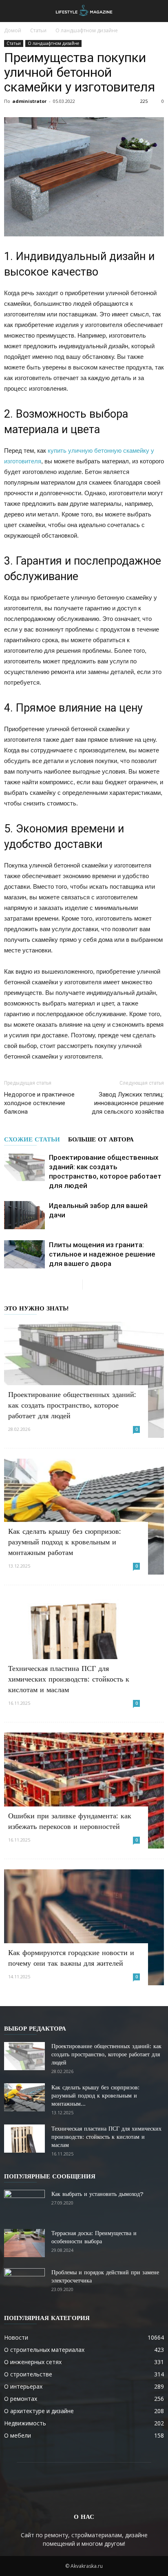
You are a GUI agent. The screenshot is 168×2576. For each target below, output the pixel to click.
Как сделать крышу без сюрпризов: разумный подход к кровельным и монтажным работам (65, 1542)
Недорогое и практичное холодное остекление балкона (39, 1103)
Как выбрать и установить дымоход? (97, 2194)
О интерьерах (23, 2386)
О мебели (18, 2435)
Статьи (38, 30)
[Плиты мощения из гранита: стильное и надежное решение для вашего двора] (24, 1254)
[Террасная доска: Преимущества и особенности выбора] (24, 2243)
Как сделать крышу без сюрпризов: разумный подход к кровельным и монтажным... (95, 2096)
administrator (29, 101)
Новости (16, 2337)
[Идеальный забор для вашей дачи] (24, 1215)
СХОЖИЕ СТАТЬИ (32, 1139)
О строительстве (28, 2374)
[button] (157, 11)
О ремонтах (21, 2399)
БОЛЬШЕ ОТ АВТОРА (101, 1139)
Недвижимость (25, 2423)
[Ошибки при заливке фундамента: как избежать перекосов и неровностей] (84, 1791)
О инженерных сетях (33, 2362)
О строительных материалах (44, 2350)
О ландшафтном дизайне (87, 30)
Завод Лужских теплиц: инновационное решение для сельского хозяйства (128, 1103)
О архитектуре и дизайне (39, 2411)
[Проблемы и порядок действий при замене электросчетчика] (24, 2282)
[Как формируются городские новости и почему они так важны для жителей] (84, 1927)
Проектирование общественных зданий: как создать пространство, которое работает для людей (72, 1405)
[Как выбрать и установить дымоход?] (24, 2204)
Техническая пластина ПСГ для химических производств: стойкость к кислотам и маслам (69, 1679)
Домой (13, 30)
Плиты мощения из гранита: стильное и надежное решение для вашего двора (102, 1254)
